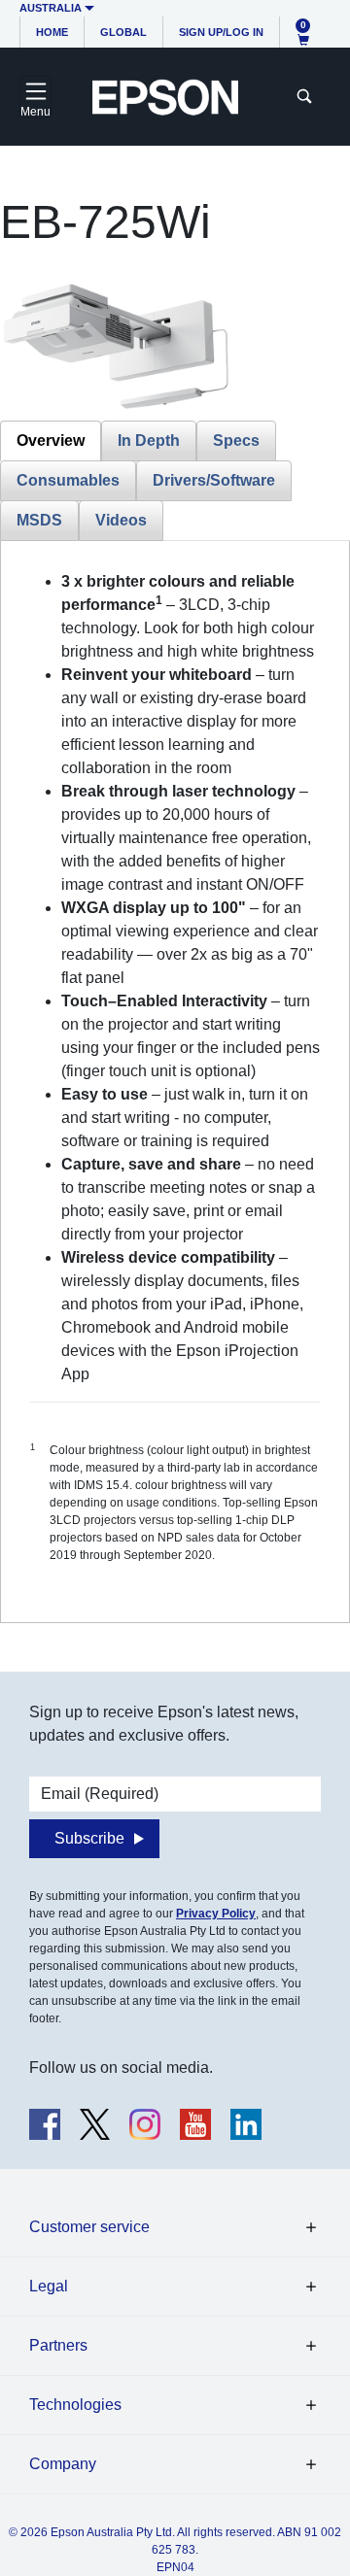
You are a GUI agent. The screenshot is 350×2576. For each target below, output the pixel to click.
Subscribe (89, 1838)
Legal (49, 2286)
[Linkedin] (246, 2124)
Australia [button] (51, 8)
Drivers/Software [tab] (214, 480)
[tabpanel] (175, 1082)
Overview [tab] (51, 441)
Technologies (75, 2405)
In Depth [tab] (149, 441)
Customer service (89, 2227)
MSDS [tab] (39, 520)
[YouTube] (195, 2124)
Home (52, 32)
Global (123, 32)
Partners (58, 2345)
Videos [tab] (121, 520)
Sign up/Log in (221, 32)
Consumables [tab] (68, 480)
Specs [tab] (236, 441)
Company (63, 2464)
